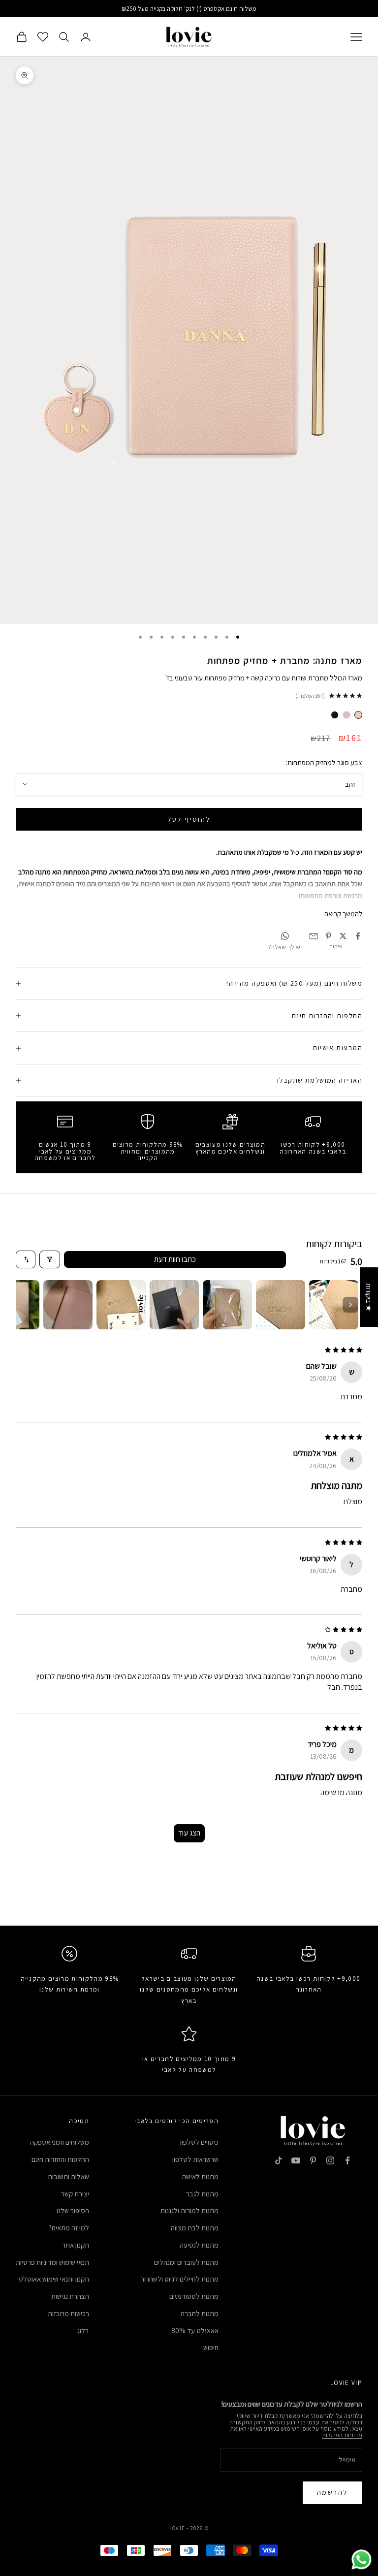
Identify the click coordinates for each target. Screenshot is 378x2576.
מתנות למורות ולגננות (189, 2210)
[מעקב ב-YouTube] (296, 2160)
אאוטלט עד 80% (195, 2331)
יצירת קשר (75, 2194)
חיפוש (211, 2347)
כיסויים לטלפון (199, 2142)
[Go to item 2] (281, 1305)
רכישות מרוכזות (68, 2313)
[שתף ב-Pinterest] (328, 936)
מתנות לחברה (200, 2313)
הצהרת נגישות (70, 2296)
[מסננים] (50, 1259)
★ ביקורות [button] (369, 1297)
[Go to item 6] (68, 1305)
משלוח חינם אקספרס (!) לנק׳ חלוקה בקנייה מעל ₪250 (189, 9)
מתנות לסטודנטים (194, 2296)
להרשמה (332, 2492)
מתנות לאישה (200, 2176)
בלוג (83, 2331)
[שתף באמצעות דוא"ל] (314, 936)
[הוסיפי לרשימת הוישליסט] (13, 15)
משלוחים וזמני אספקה (60, 2142)
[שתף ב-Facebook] (358, 936)
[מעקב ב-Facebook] (347, 2160)
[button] (180, 2484)
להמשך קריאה (343, 914)
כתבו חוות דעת (175, 1259)
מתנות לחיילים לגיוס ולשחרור (180, 2279)
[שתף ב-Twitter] (343, 936)
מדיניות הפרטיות (342, 2435)
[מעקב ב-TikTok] (279, 2160)
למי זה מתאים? (69, 2228)
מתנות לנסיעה (199, 2245)
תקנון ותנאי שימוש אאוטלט (54, 2279)
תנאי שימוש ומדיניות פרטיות (52, 2262)
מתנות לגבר (202, 2194)
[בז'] (358, 715)
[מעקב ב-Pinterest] (313, 2160)
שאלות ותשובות (68, 2176)
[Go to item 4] (174, 1305)
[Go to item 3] (227, 1305)
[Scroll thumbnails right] (350, 1305)
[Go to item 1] (334, 1305)
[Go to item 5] (121, 1305)
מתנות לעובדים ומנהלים (186, 2262)
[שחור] (335, 715)
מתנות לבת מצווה (195, 2228)
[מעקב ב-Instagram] (330, 2160)
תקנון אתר (76, 2245)
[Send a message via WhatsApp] (362, 2560)
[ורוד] (346, 715)
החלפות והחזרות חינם (60, 2159)
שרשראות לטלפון (195, 2159)
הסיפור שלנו (73, 2210)
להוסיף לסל (189, 819)
